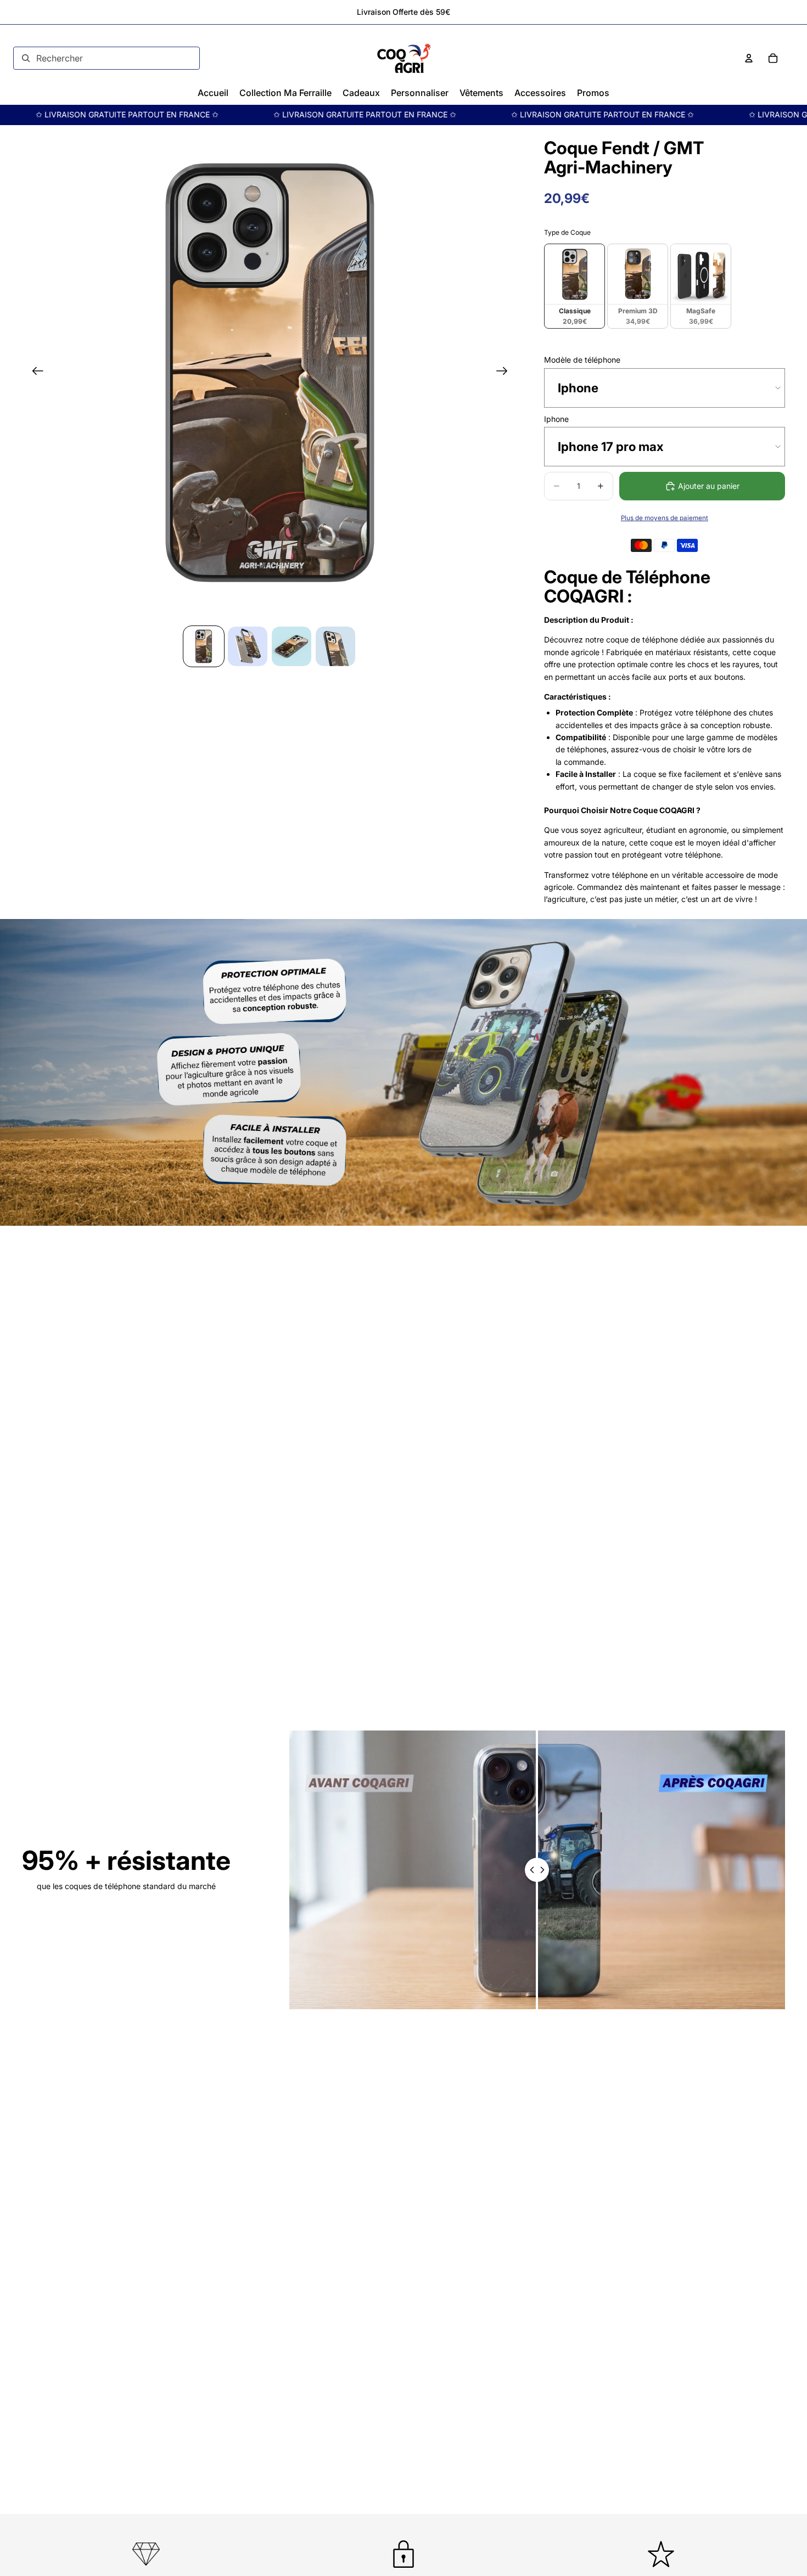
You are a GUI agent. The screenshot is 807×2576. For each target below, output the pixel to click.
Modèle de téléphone (582, 360)
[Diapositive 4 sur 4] (335, 646)
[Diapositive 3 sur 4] (292, 646)
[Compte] (749, 58)
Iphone (556, 419)
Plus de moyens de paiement (665, 518)
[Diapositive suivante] (505, 373)
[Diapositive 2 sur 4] (248, 646)
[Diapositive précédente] (34, 373)
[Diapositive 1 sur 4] (204, 646)
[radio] (575, 286)
